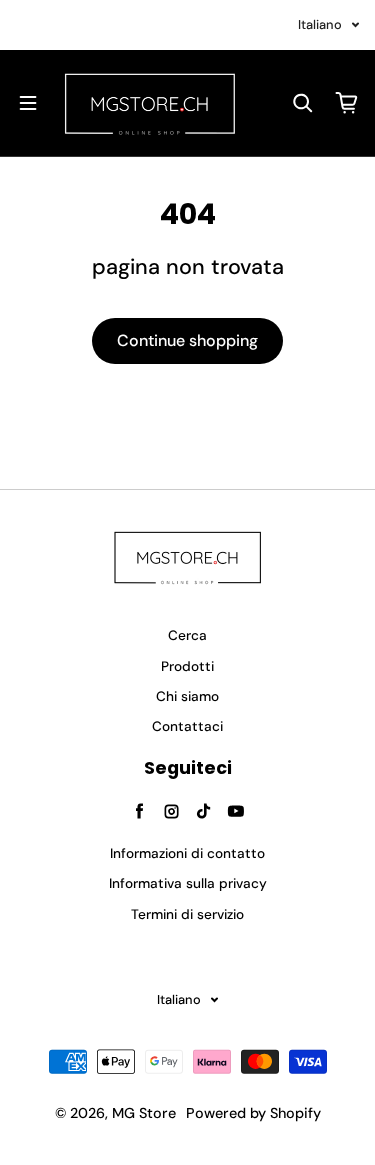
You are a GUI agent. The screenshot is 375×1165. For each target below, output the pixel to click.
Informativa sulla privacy (188, 883)
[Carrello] (347, 103)
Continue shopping (187, 340)
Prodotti (187, 666)
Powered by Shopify (253, 1113)
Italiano (320, 24)
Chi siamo (187, 696)
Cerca (187, 635)
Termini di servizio (187, 914)
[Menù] (28, 103)
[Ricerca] (303, 103)
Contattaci (187, 726)
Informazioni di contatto (187, 853)
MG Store (144, 1113)
